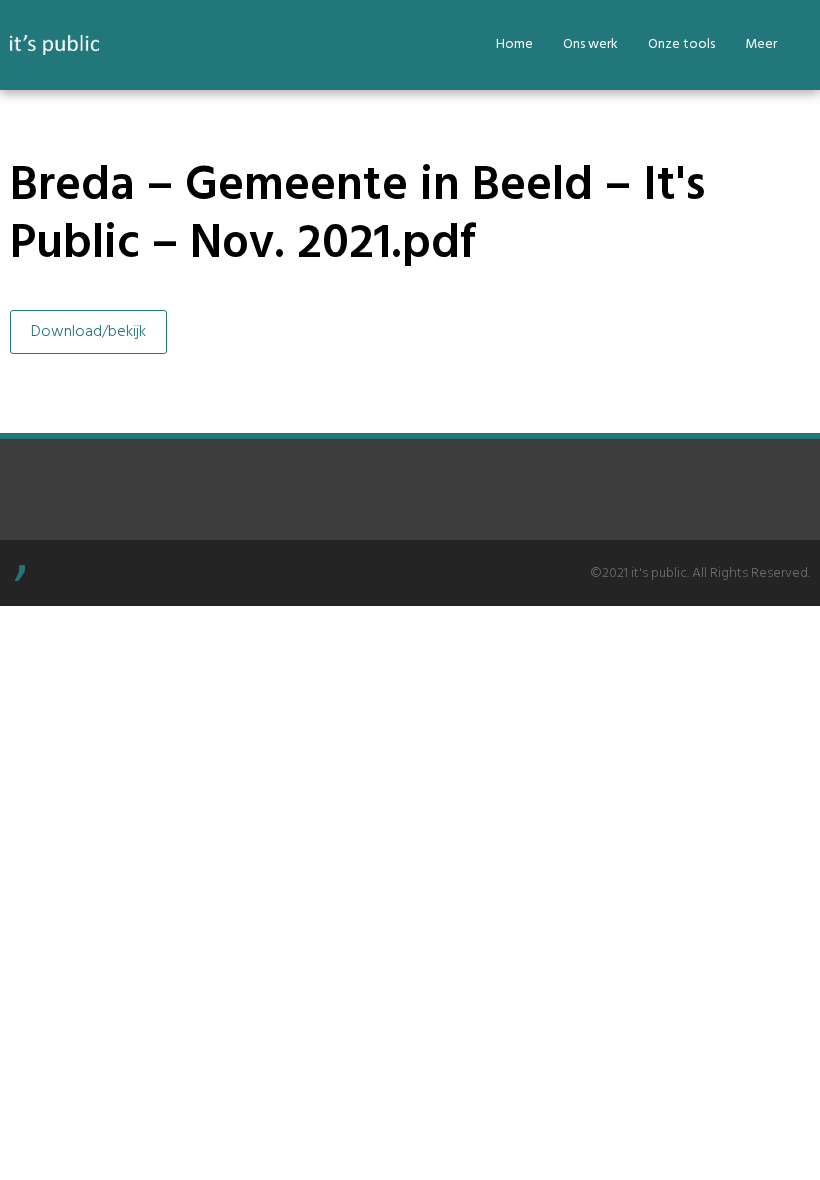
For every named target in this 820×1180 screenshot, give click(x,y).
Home (514, 44)
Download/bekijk (88, 332)
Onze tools (681, 44)
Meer (761, 44)
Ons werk (590, 44)
